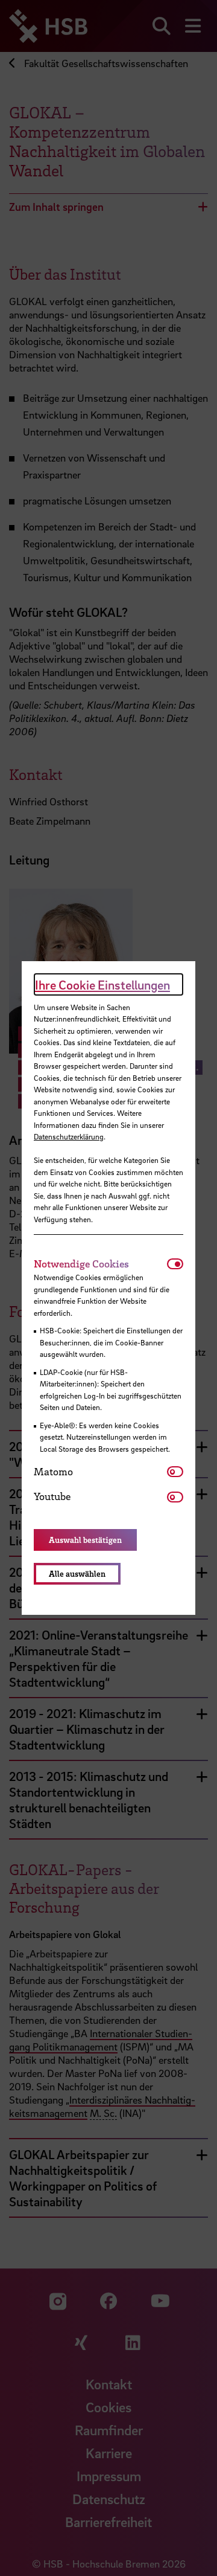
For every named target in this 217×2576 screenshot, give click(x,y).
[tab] (100, 1264)
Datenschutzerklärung (69, 1136)
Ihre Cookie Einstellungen (102, 985)
